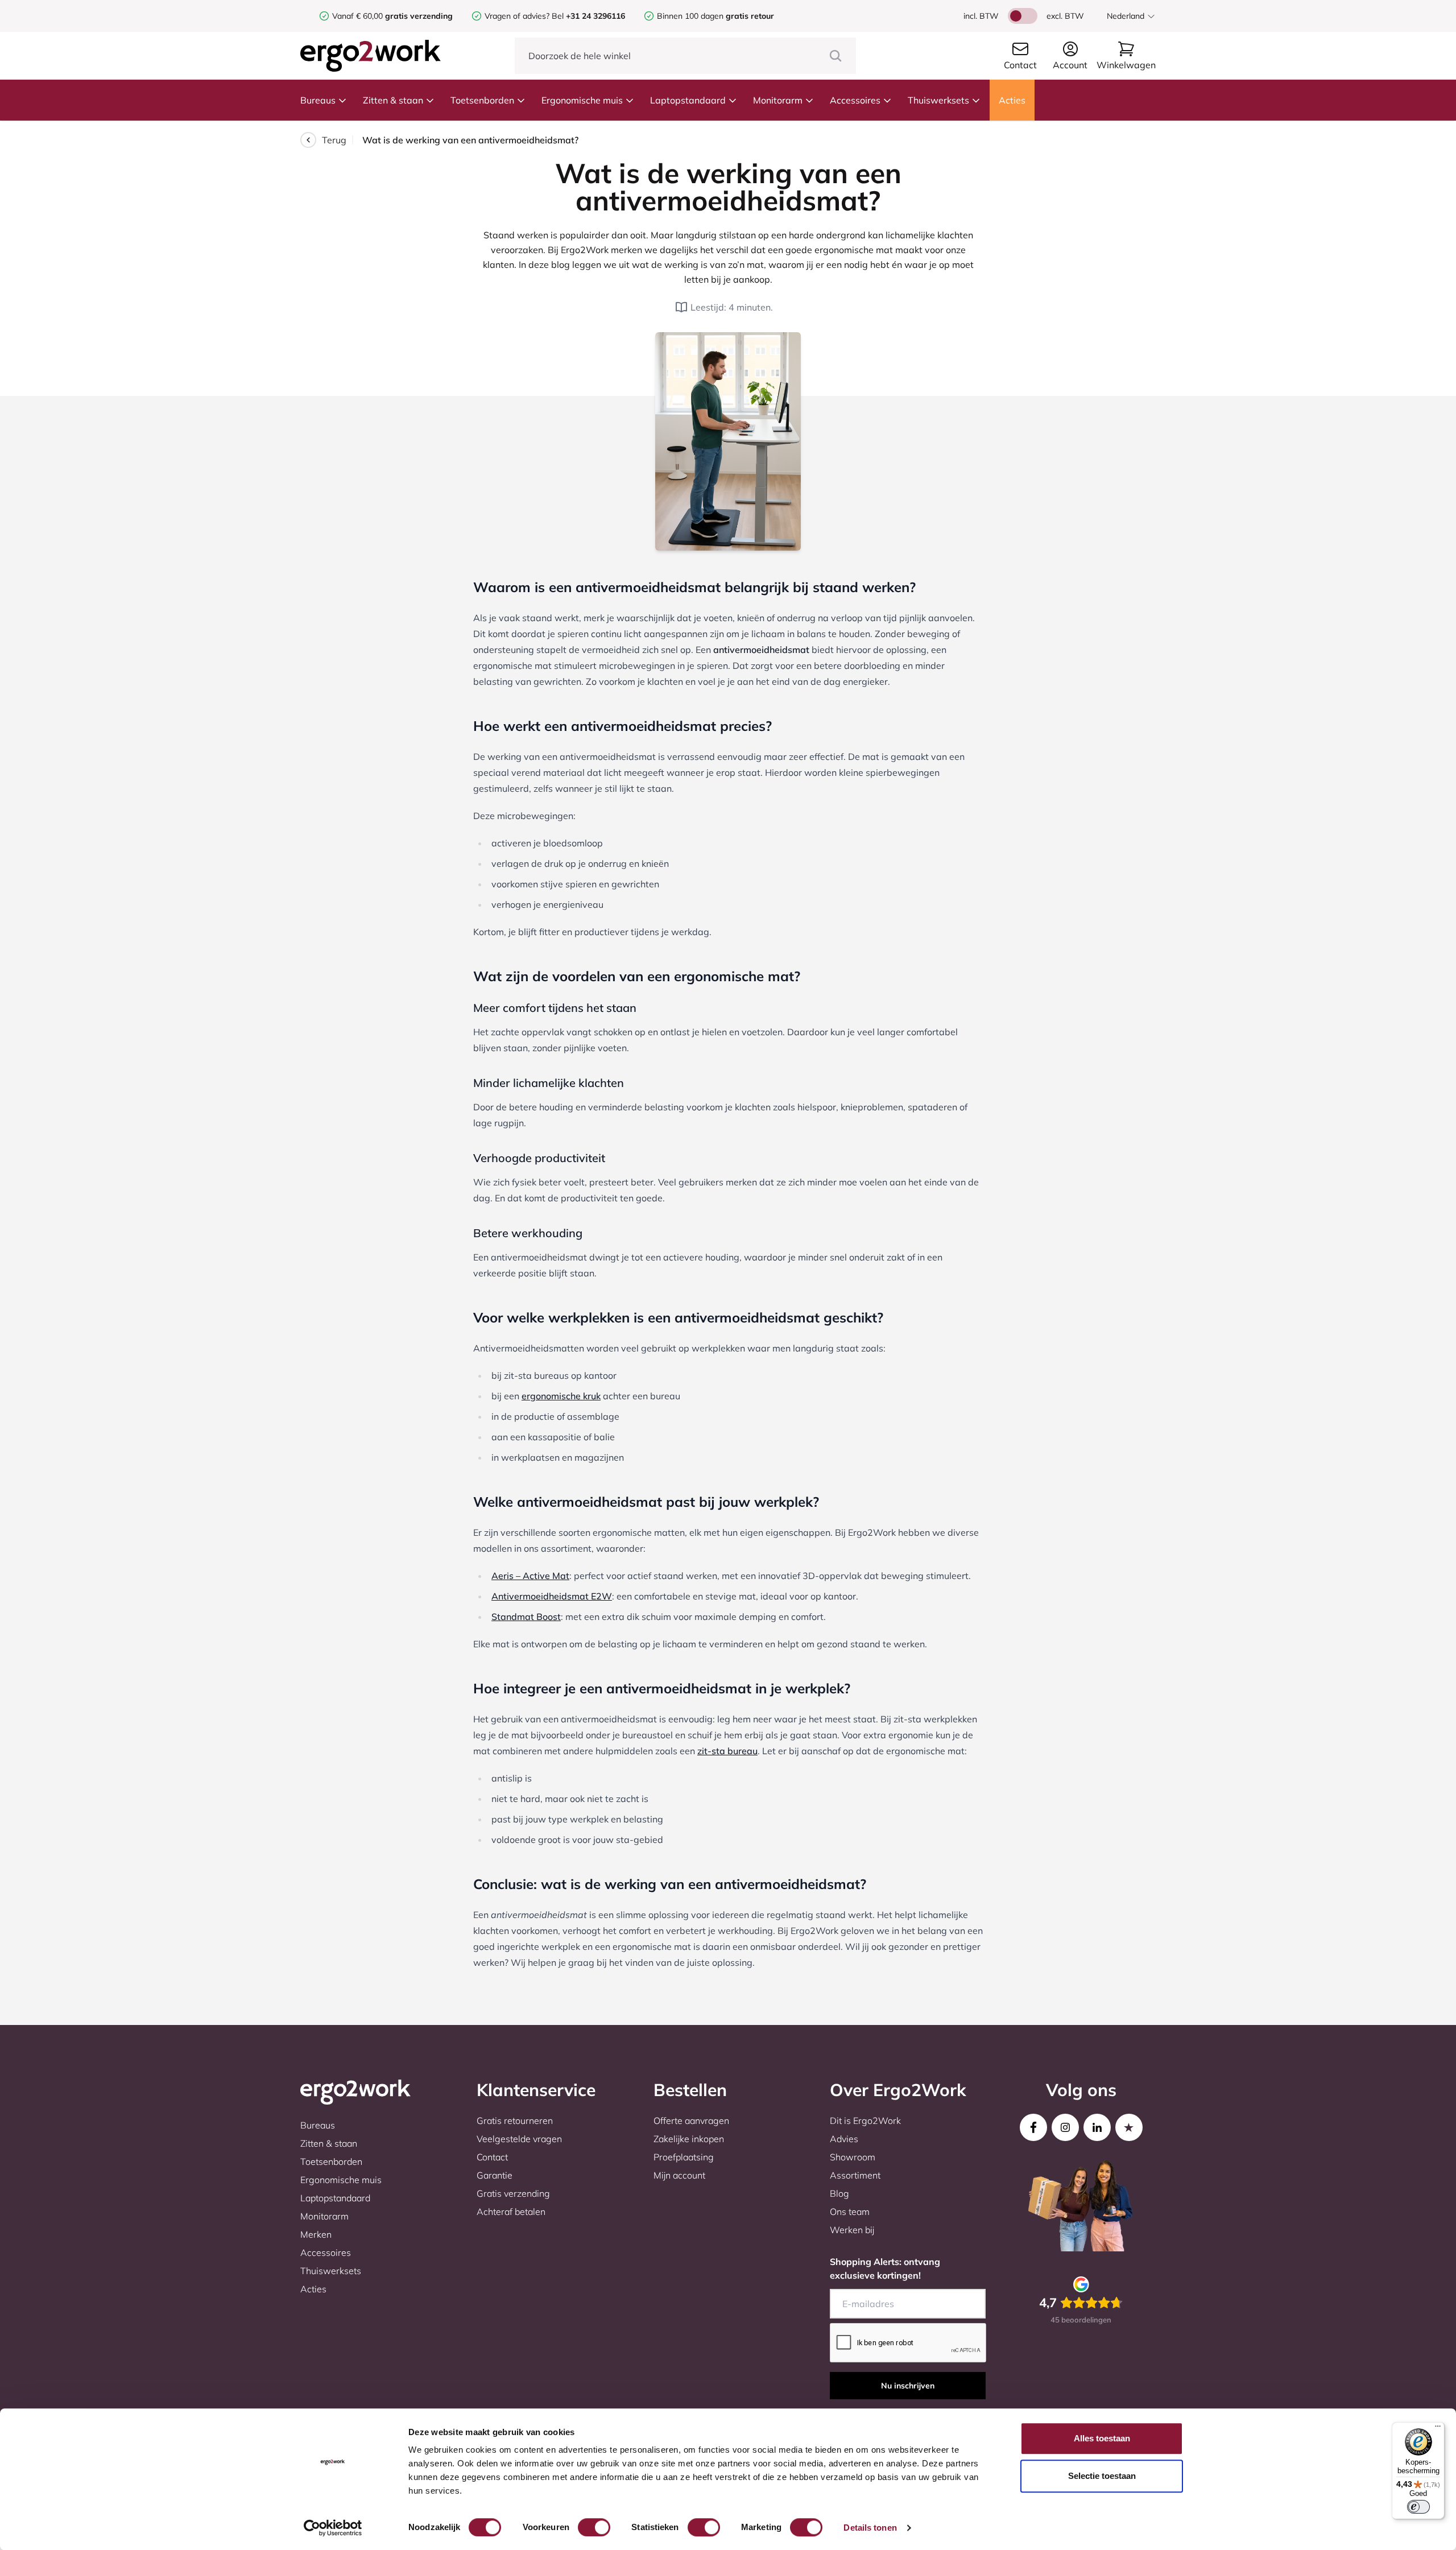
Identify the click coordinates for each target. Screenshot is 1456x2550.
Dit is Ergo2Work (865, 2121)
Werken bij (852, 2230)
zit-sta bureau (727, 1751)
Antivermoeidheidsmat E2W (552, 1596)
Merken (316, 2234)
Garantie (495, 2175)
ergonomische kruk (561, 1396)
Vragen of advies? (517, 16)
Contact (492, 2157)
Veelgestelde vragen (519, 2139)
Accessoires (855, 100)
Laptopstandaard (688, 100)
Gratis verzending (513, 2193)
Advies (844, 2139)
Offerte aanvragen (691, 2121)
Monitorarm (778, 100)
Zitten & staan (393, 100)
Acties (1012, 100)
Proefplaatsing (684, 2157)
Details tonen (870, 2528)
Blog (839, 2193)
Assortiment (855, 2175)
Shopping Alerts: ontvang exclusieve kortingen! (885, 2268)
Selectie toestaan (1102, 2476)
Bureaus (318, 100)
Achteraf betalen (511, 2212)
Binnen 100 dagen (715, 16)
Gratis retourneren (515, 2121)
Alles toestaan (1102, 2438)
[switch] (594, 2527)
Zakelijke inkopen (689, 2139)
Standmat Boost (526, 1617)
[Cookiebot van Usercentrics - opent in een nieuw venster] (333, 2528)
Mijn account (679, 2175)
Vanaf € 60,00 (359, 16)
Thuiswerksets (938, 100)
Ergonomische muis (582, 100)
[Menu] (1438, 2429)
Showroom (853, 2157)
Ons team (850, 2212)
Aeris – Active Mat (530, 1576)
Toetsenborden (482, 100)
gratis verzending (419, 16)
